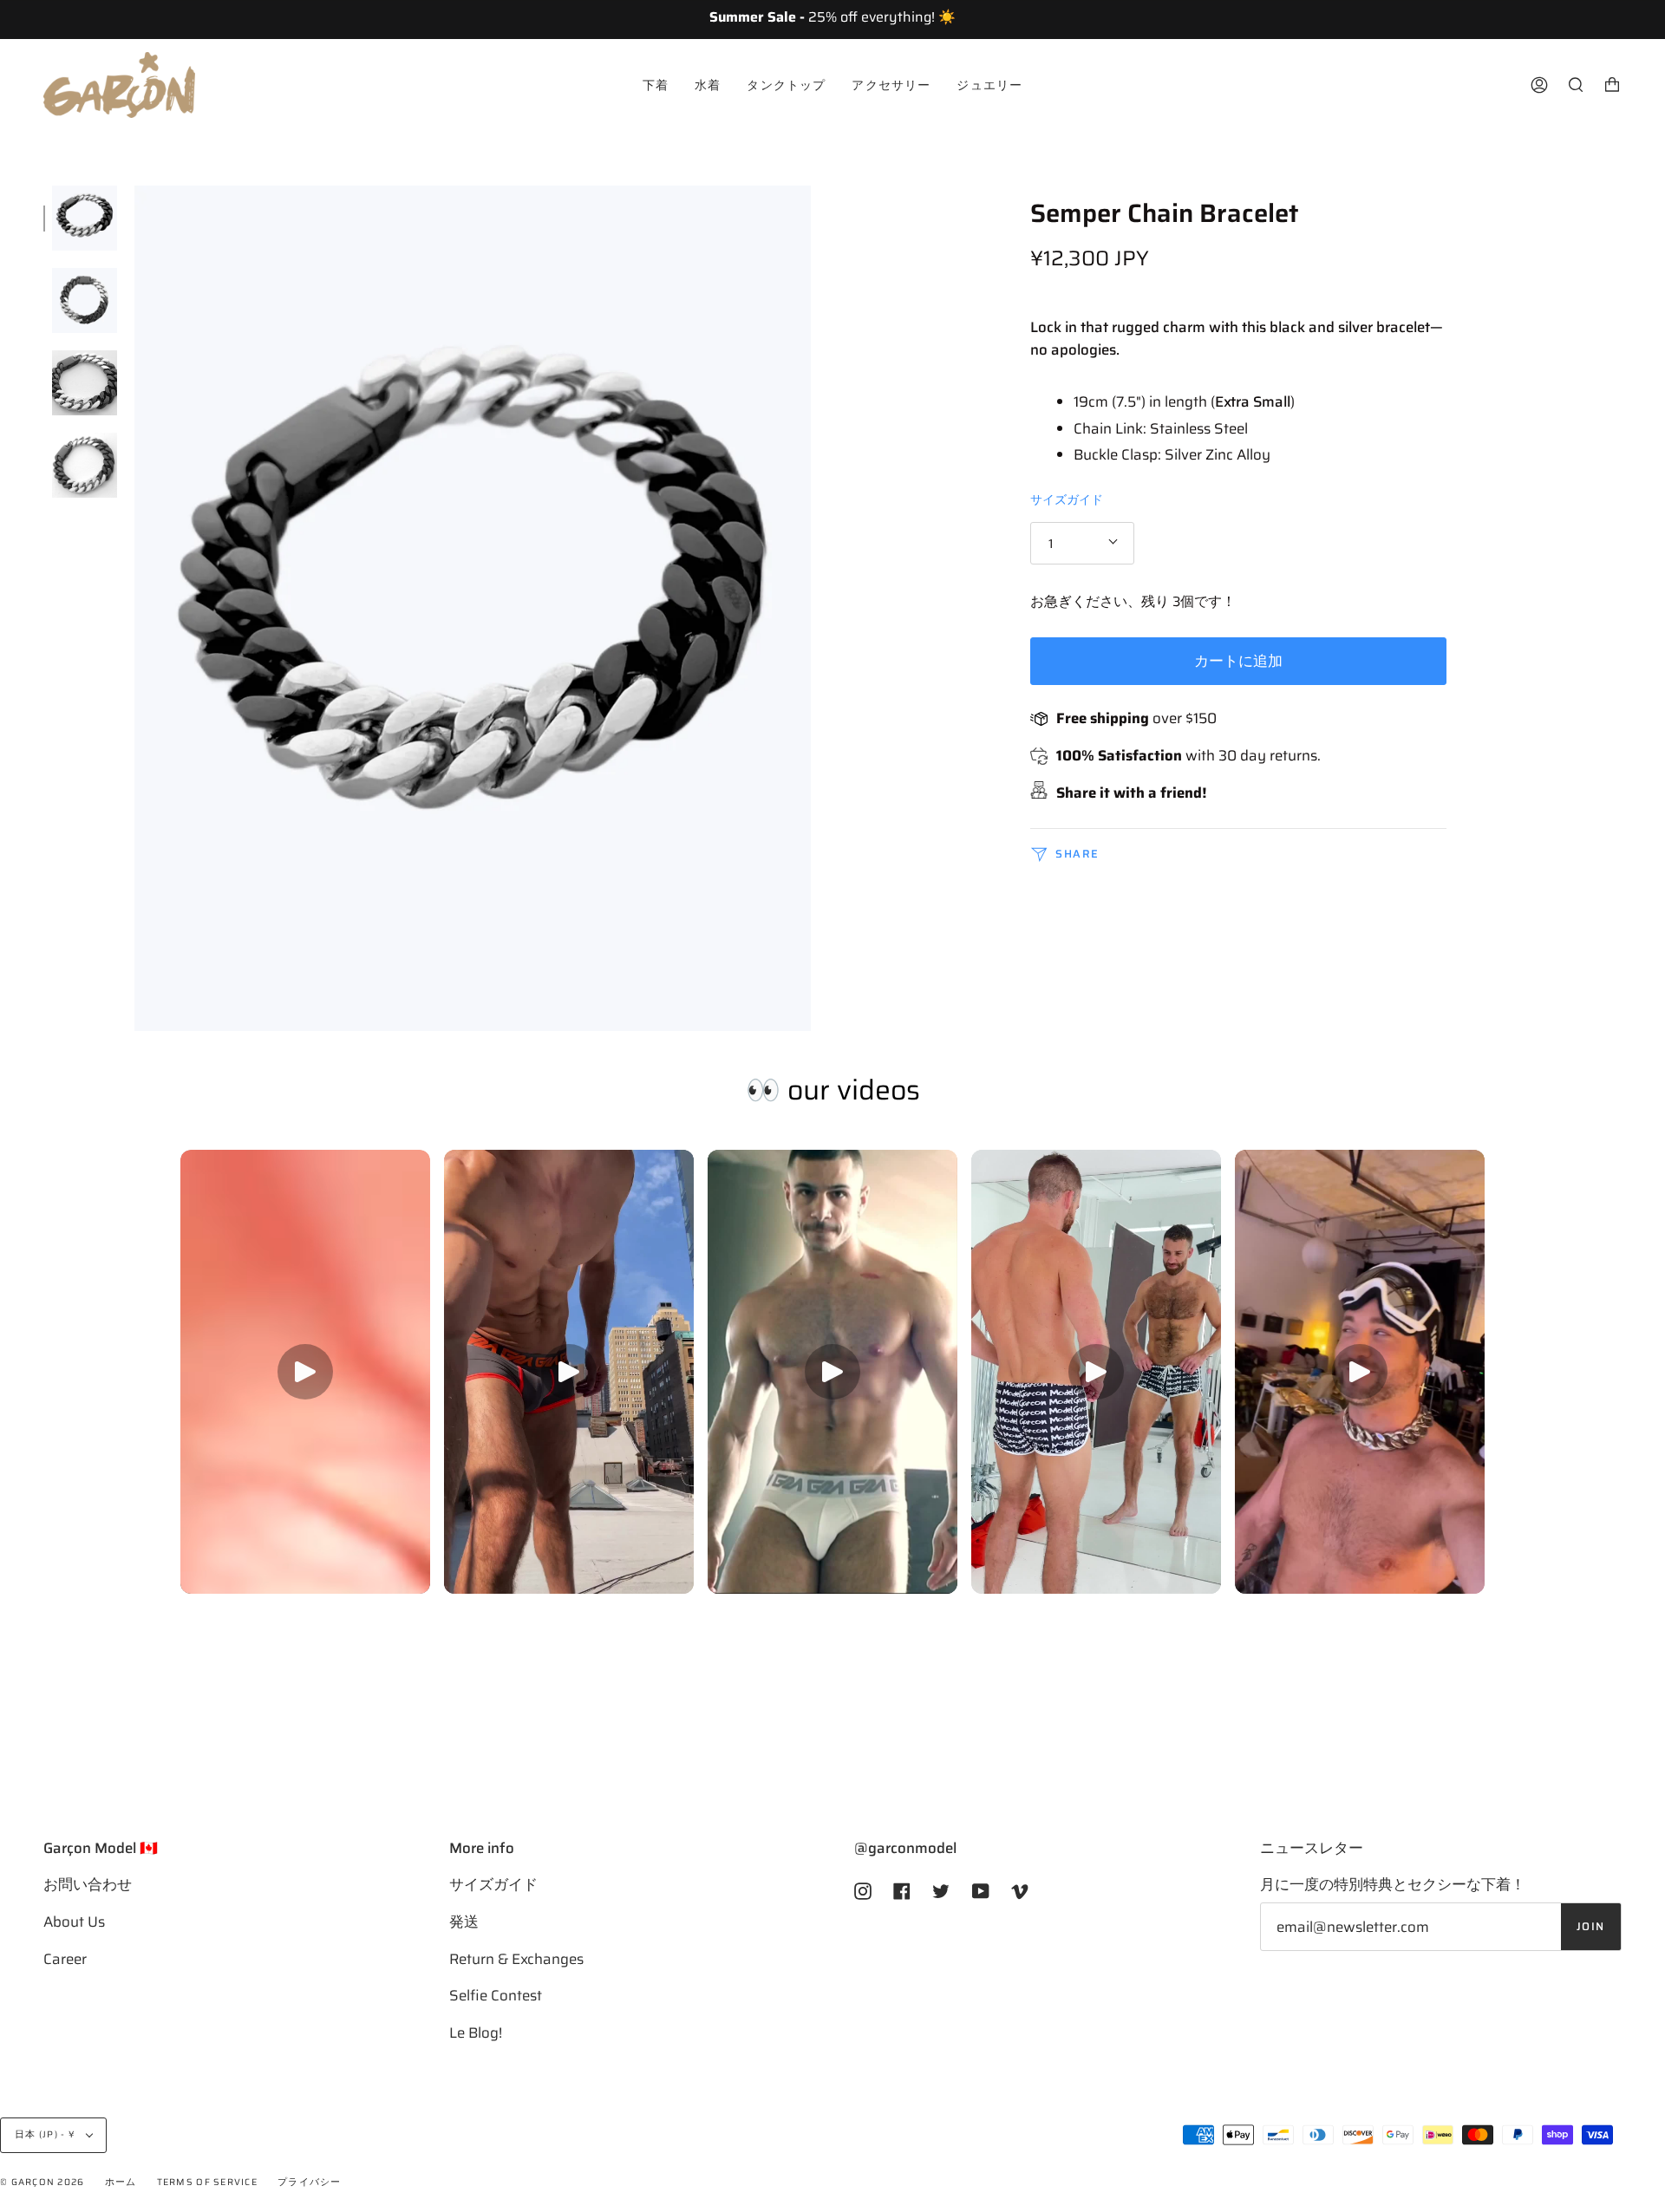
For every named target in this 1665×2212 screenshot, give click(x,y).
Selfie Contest (496, 1995)
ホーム (121, 2182)
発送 (464, 1922)
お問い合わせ (88, 1884)
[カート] (1612, 85)
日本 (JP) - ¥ (46, 2134)
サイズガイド (1067, 499)
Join (1591, 1927)
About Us (74, 1922)
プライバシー (310, 2182)
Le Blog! (476, 2033)
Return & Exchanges (516, 1959)
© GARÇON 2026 (42, 2182)
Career (65, 1959)
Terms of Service (207, 2182)
